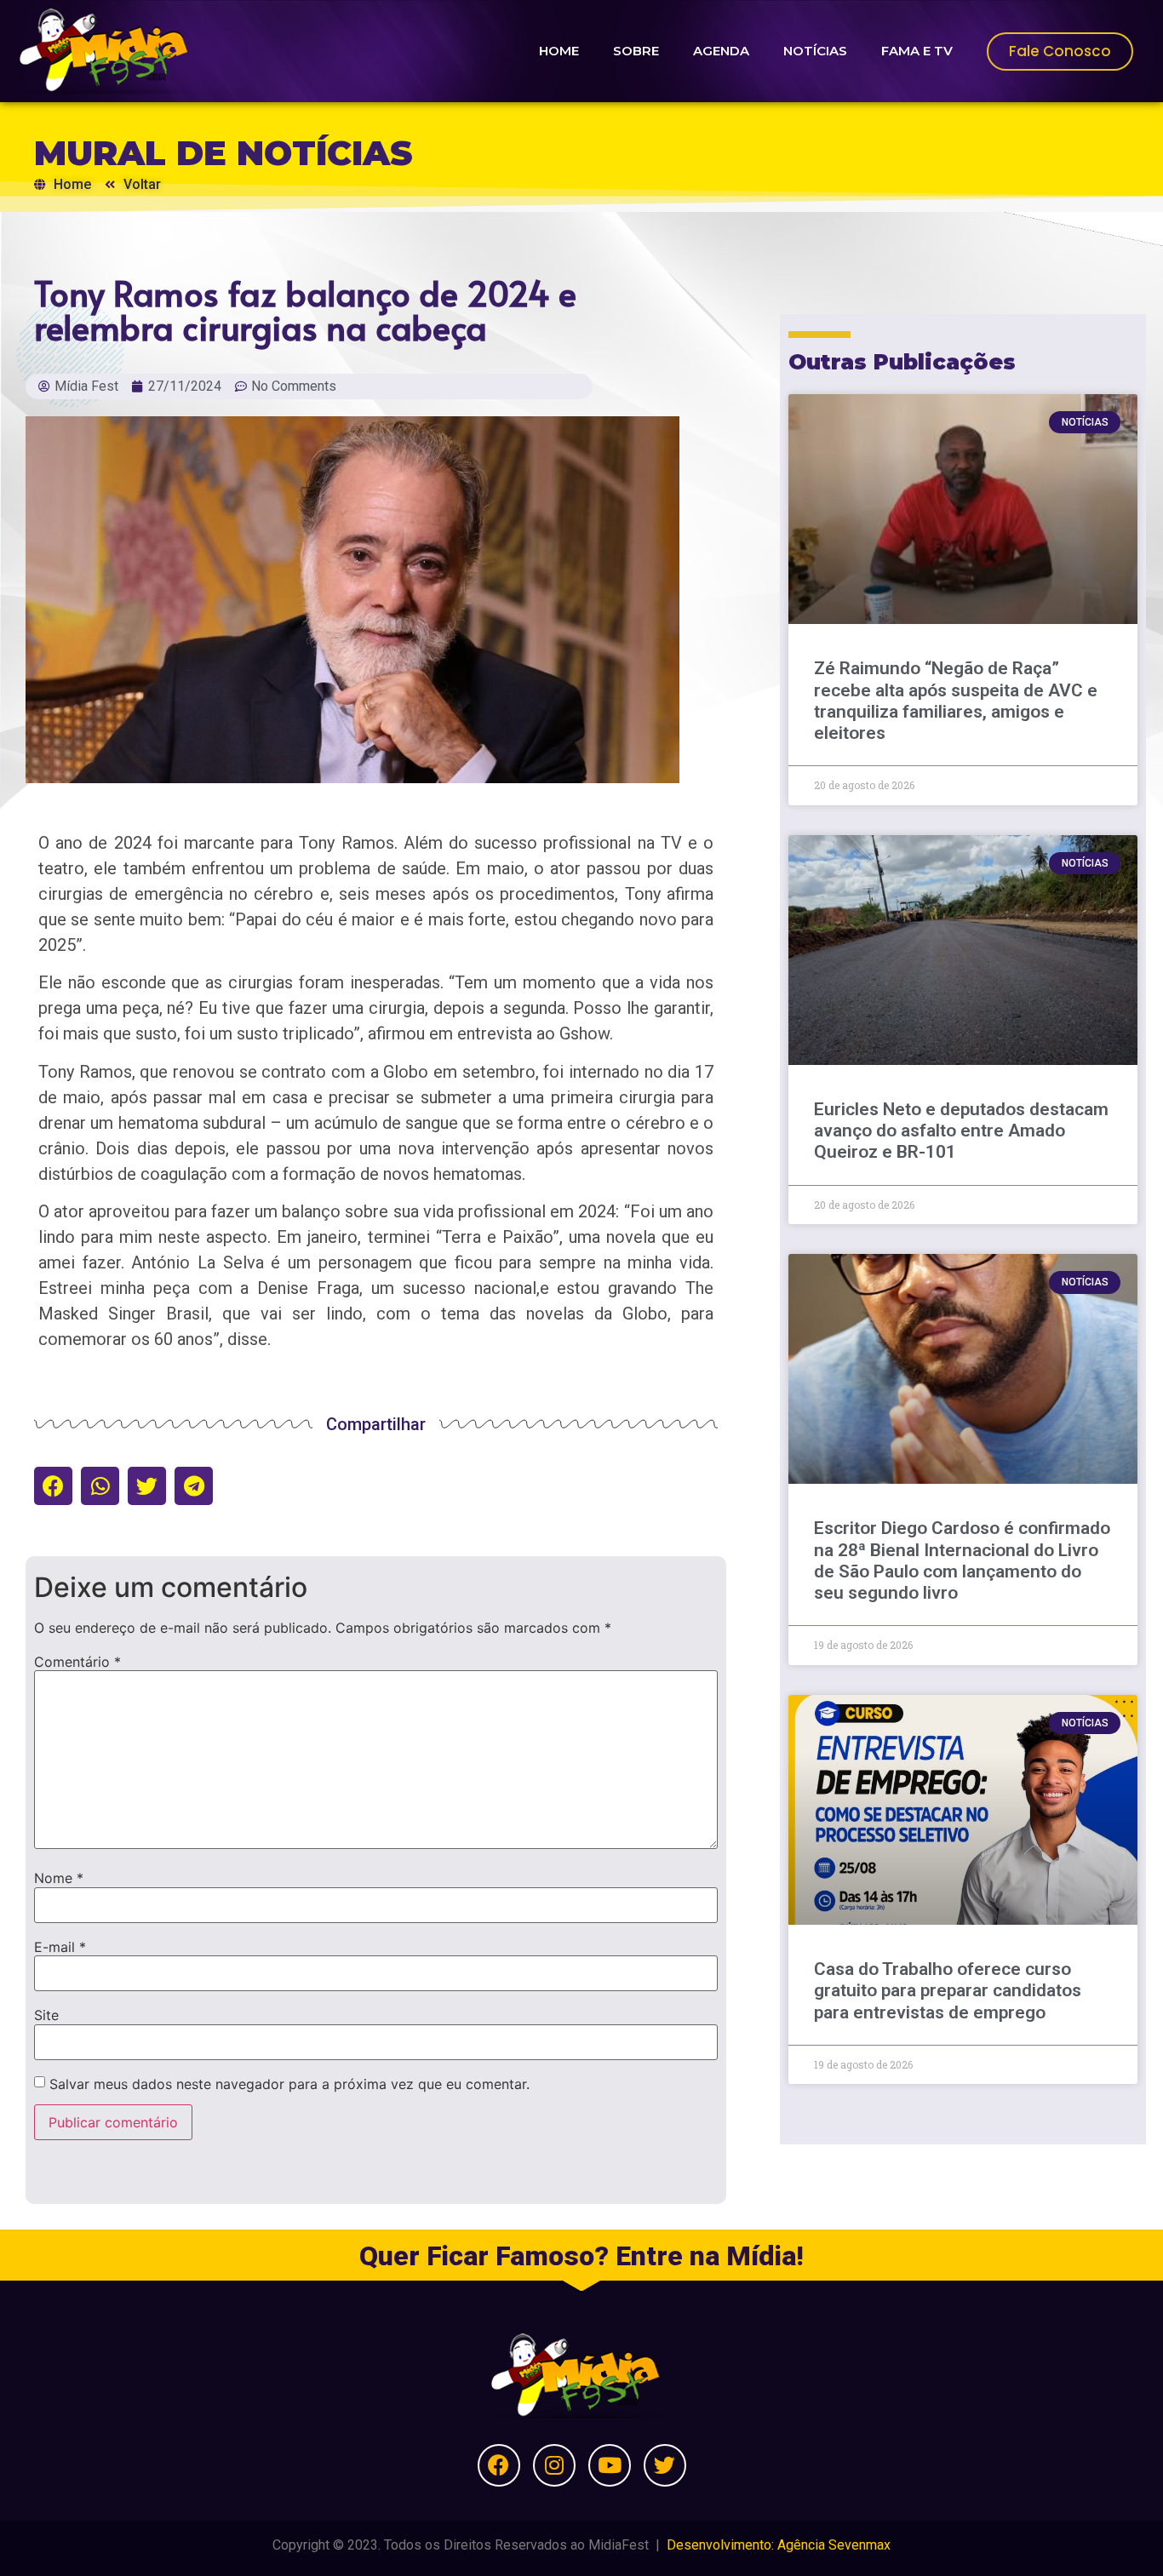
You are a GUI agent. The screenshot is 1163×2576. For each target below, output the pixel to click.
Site (46, 2015)
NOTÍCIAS (815, 51)
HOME (559, 51)
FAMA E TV (917, 51)
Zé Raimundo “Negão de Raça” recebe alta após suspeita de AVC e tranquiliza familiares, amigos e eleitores (956, 701)
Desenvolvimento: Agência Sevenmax (779, 2545)
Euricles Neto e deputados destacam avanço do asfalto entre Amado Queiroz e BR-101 (961, 1131)
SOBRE (636, 51)
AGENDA (721, 51)
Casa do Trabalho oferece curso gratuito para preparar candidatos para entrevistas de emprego (948, 1990)
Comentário (77, 1662)
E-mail (60, 1947)
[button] (53, 1486)
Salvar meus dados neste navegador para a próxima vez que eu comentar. (289, 2084)
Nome (59, 1878)
